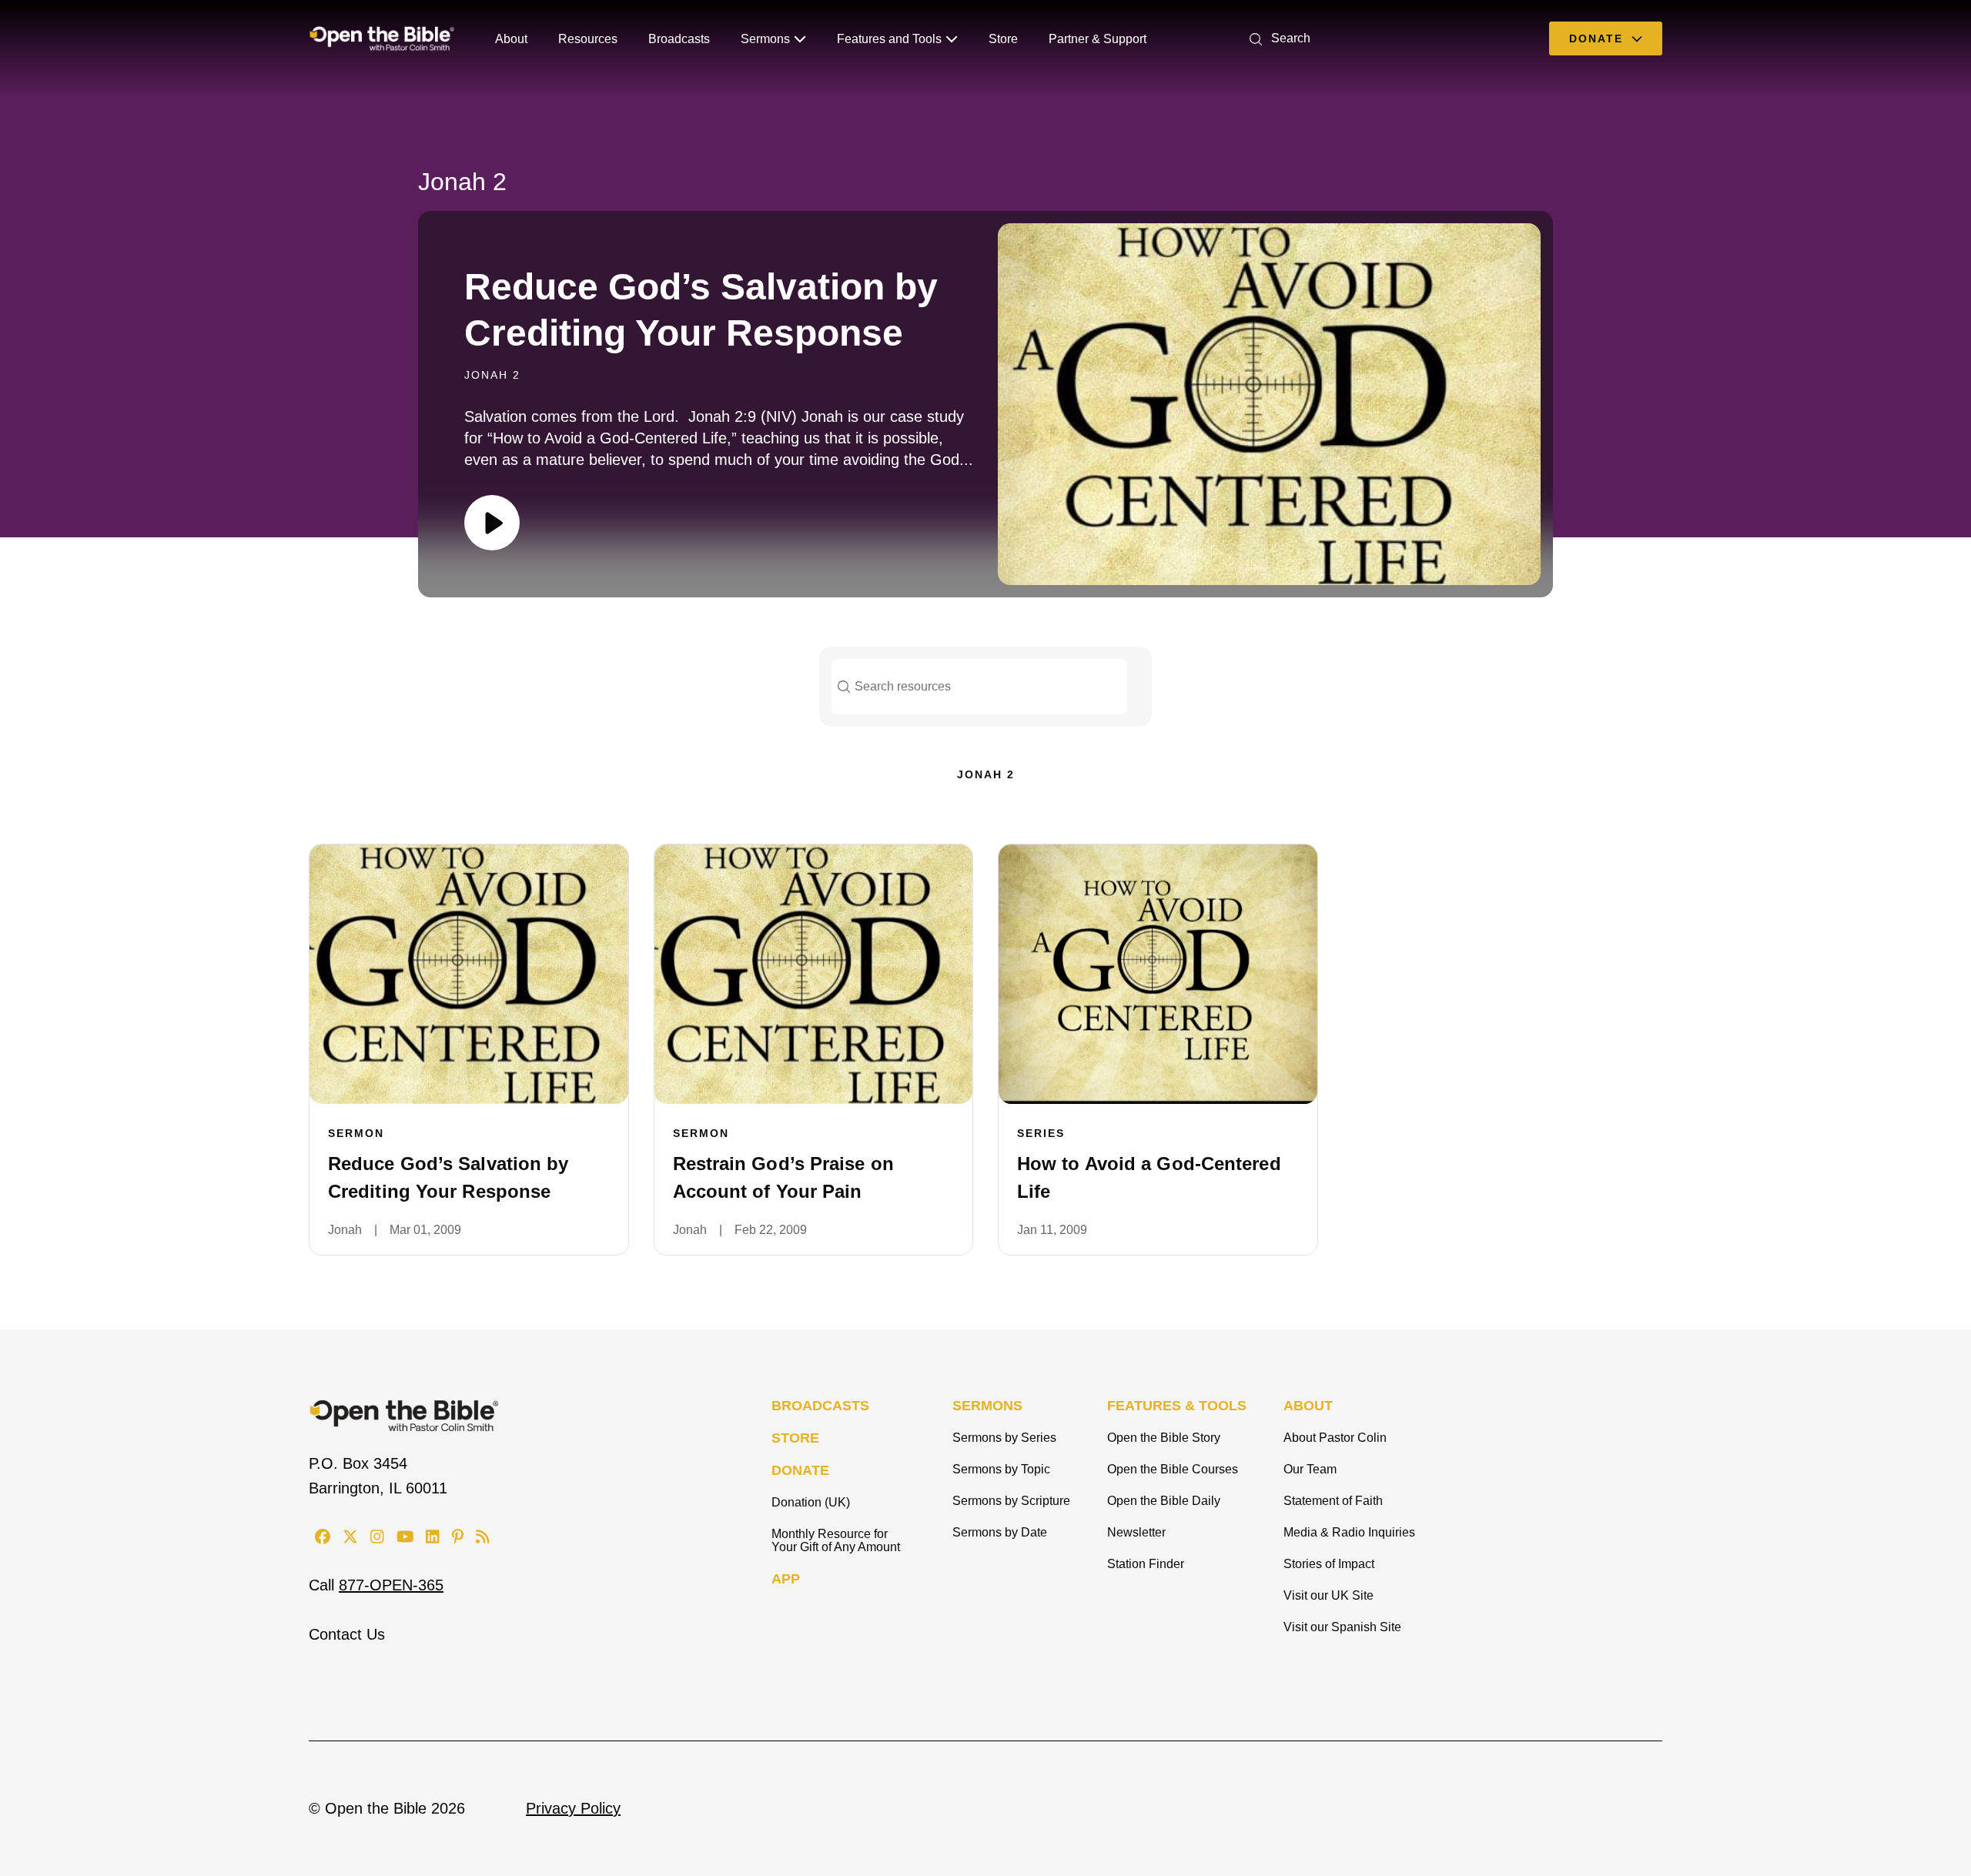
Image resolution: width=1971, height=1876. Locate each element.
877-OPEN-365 (391, 1585)
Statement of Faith (1333, 1501)
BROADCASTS (820, 1406)
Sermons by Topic (1001, 1469)
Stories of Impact (1329, 1564)
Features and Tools (889, 39)
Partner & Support (1098, 39)
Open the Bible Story (1164, 1438)
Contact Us (347, 1634)
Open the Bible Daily (1164, 1501)
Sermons (765, 39)
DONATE (800, 1470)
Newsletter (1136, 1532)
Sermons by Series (1004, 1438)
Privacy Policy (573, 1808)
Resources (588, 39)
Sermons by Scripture (1011, 1501)
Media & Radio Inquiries (1349, 1532)
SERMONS (987, 1406)
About (511, 39)
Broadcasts (679, 39)
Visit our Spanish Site (1342, 1627)
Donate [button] (1598, 38)
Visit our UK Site (1329, 1595)
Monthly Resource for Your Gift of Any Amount (836, 1540)
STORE (795, 1438)
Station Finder (1146, 1564)
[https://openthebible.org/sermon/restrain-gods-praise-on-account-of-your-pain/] (814, 974)
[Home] (382, 38)
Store (1003, 39)
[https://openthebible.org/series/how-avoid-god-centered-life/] (1158, 974)
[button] (1277, 38)
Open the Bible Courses (1173, 1469)
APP (786, 1579)
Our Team (1310, 1469)
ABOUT (1308, 1406)
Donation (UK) (811, 1502)
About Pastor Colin (1335, 1438)
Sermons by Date (1000, 1532)
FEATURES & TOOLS (1177, 1406)
